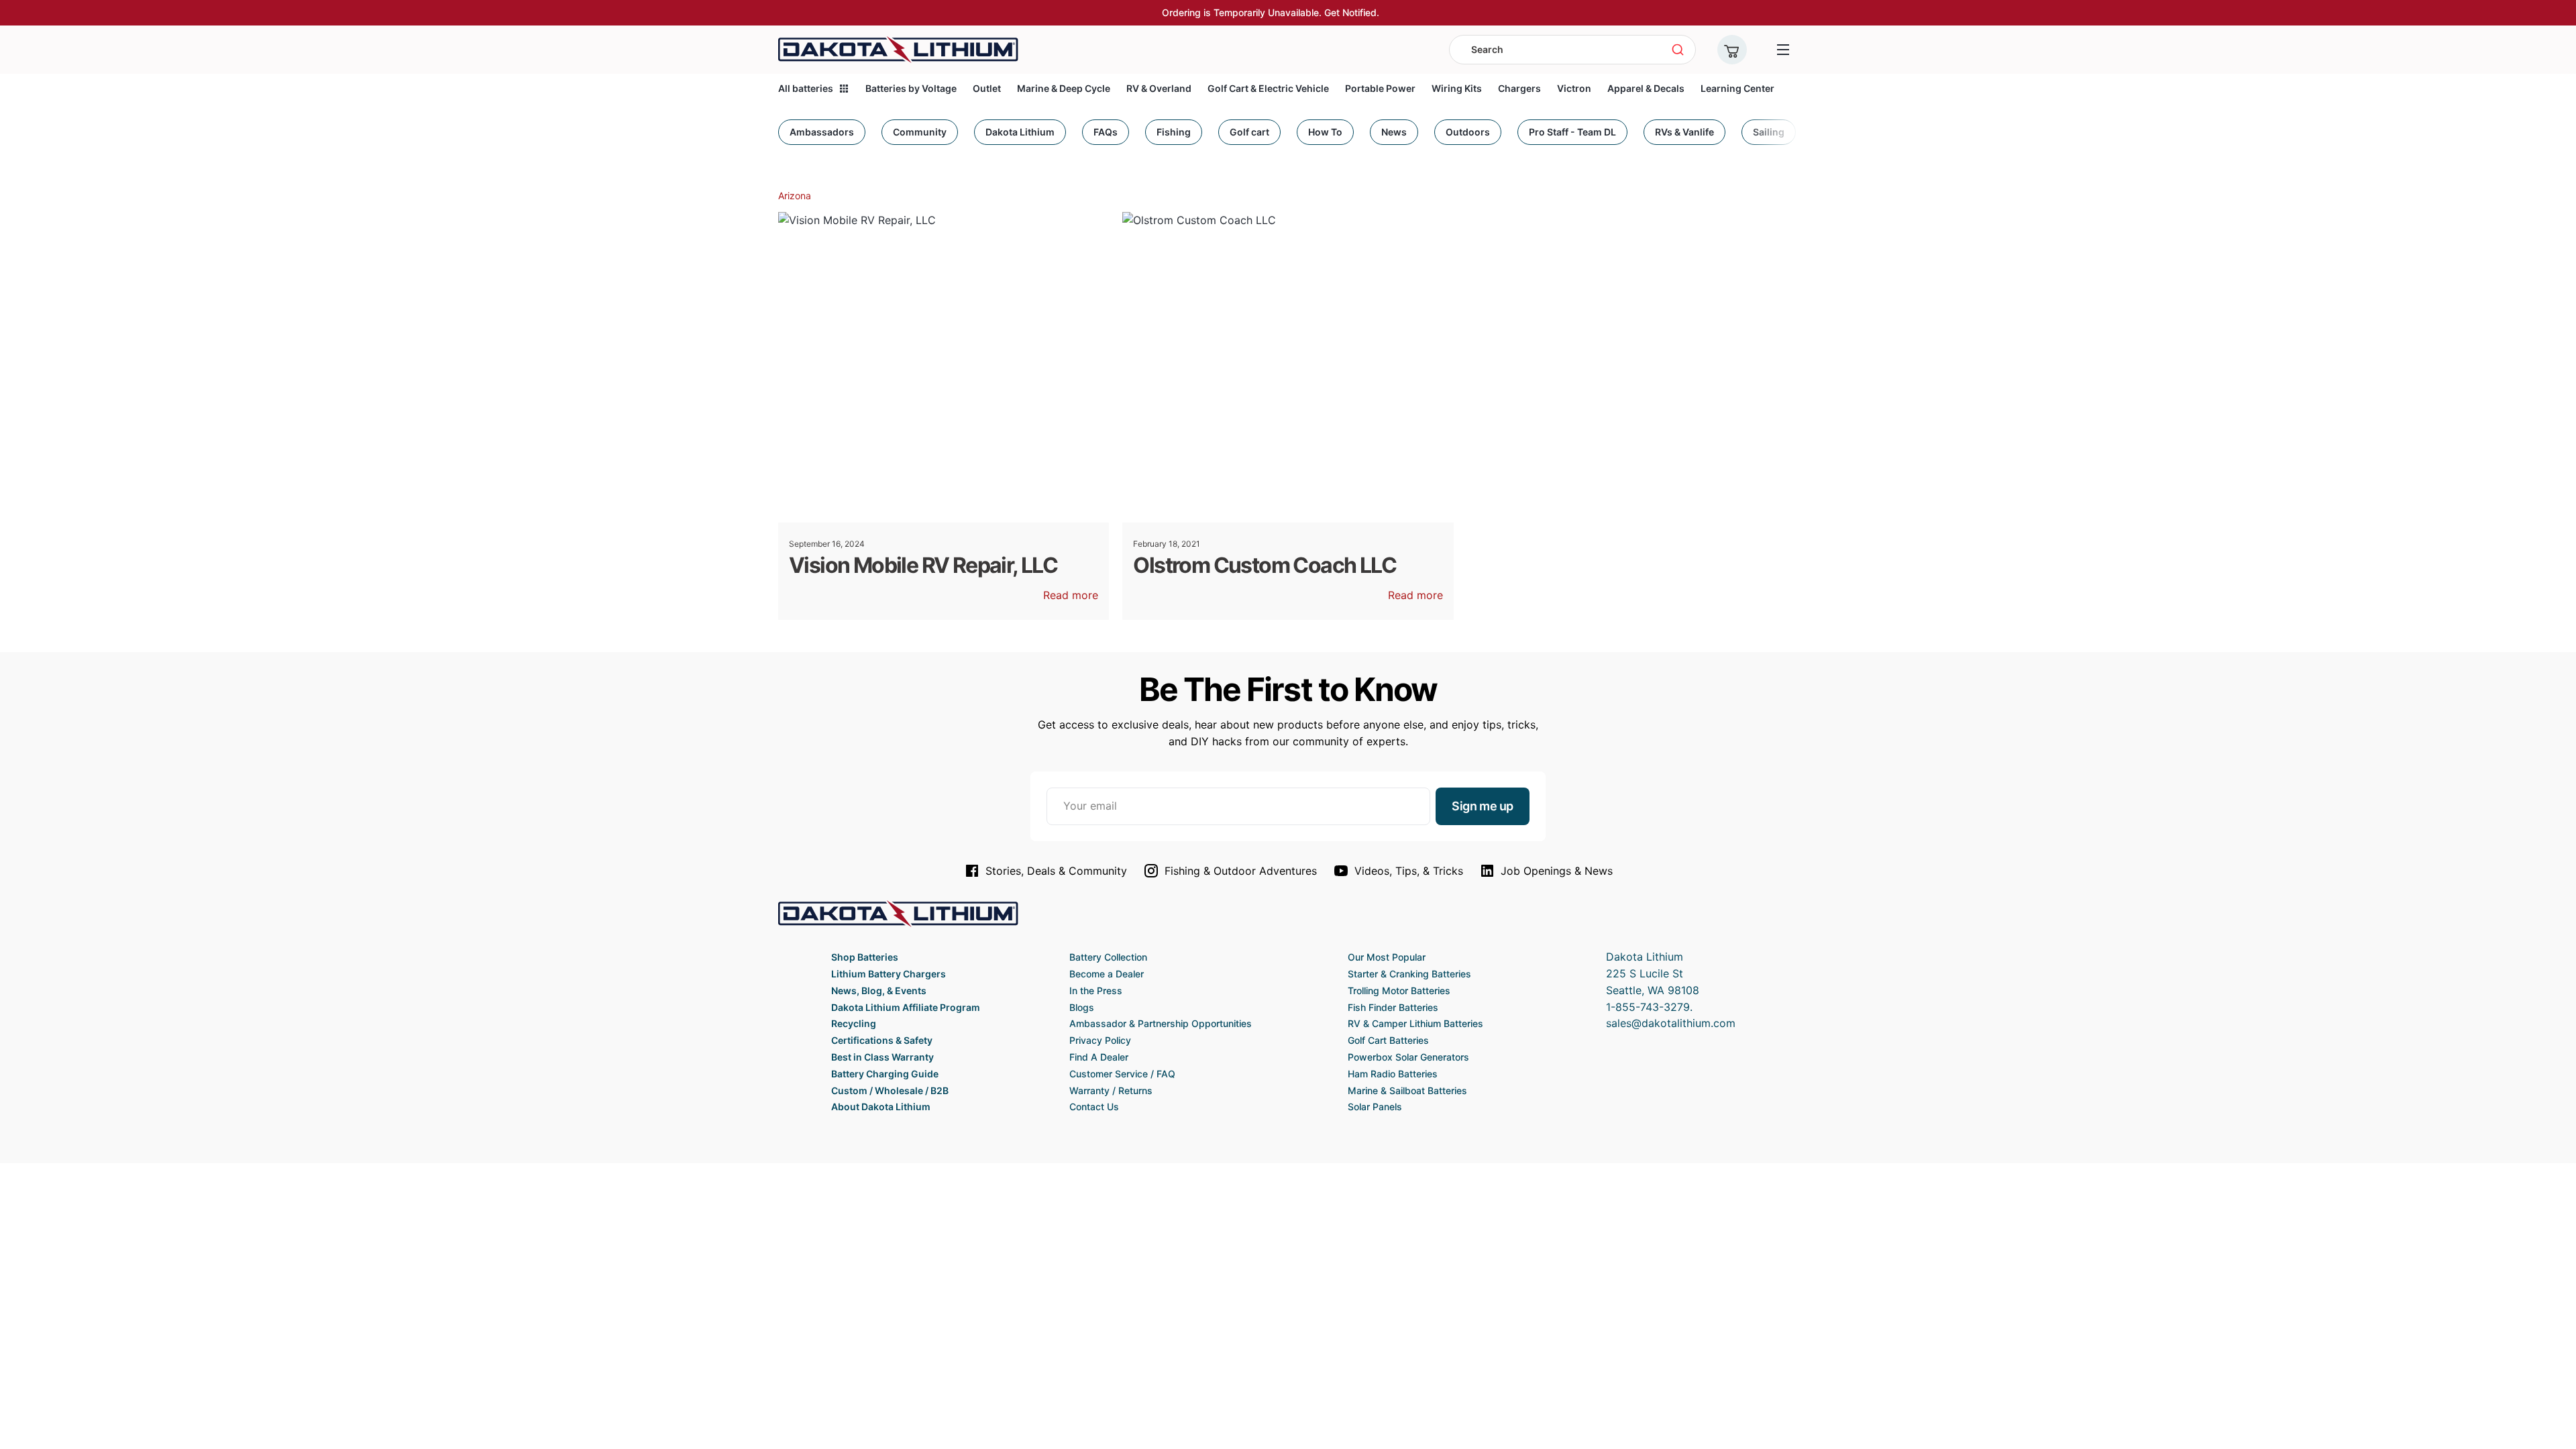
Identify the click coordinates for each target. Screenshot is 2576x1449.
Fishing (1174, 132)
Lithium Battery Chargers (889, 974)
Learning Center (1737, 88)
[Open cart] (1732, 50)
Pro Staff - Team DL (1572, 132)
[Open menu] (1783, 50)
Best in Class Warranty (882, 1057)
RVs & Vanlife (1684, 132)
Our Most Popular (1387, 957)
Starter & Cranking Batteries (1409, 974)
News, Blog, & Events (879, 990)
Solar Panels (1375, 1107)
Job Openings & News (1557, 871)
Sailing (1769, 132)
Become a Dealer (1107, 974)
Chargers (1519, 88)
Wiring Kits (1457, 88)
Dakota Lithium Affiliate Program (906, 1007)
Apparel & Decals (1646, 88)
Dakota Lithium (1020, 132)
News (1394, 132)
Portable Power (1380, 88)
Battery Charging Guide (885, 1074)
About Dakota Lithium (881, 1107)
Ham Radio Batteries (1393, 1074)
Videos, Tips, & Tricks (1409, 871)
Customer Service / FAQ (1122, 1074)
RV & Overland (1159, 88)
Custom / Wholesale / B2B (890, 1090)
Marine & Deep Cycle (1064, 88)
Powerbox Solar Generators (1408, 1057)
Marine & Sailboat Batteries (1407, 1090)
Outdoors (1468, 132)
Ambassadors (822, 132)
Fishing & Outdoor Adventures (1241, 871)
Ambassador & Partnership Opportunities (1161, 1023)
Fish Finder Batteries (1393, 1007)
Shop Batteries (865, 957)
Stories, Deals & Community (1056, 871)
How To (1325, 132)
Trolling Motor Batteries (1399, 990)
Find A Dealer (1099, 1057)
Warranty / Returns (1111, 1090)
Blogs (1082, 1007)
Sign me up (1483, 806)
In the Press (1096, 990)
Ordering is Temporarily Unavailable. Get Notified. (1271, 12)
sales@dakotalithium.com (1671, 1023)
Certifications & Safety (882, 1040)
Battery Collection (1108, 957)
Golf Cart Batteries (1388, 1040)
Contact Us (1094, 1107)
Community (920, 132)
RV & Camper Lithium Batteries (1415, 1023)
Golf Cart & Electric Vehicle (1268, 88)
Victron (1574, 88)
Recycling (854, 1023)
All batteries (806, 88)
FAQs (1106, 132)
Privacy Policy (1100, 1040)
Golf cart (1249, 132)
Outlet (987, 88)
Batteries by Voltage (911, 88)
